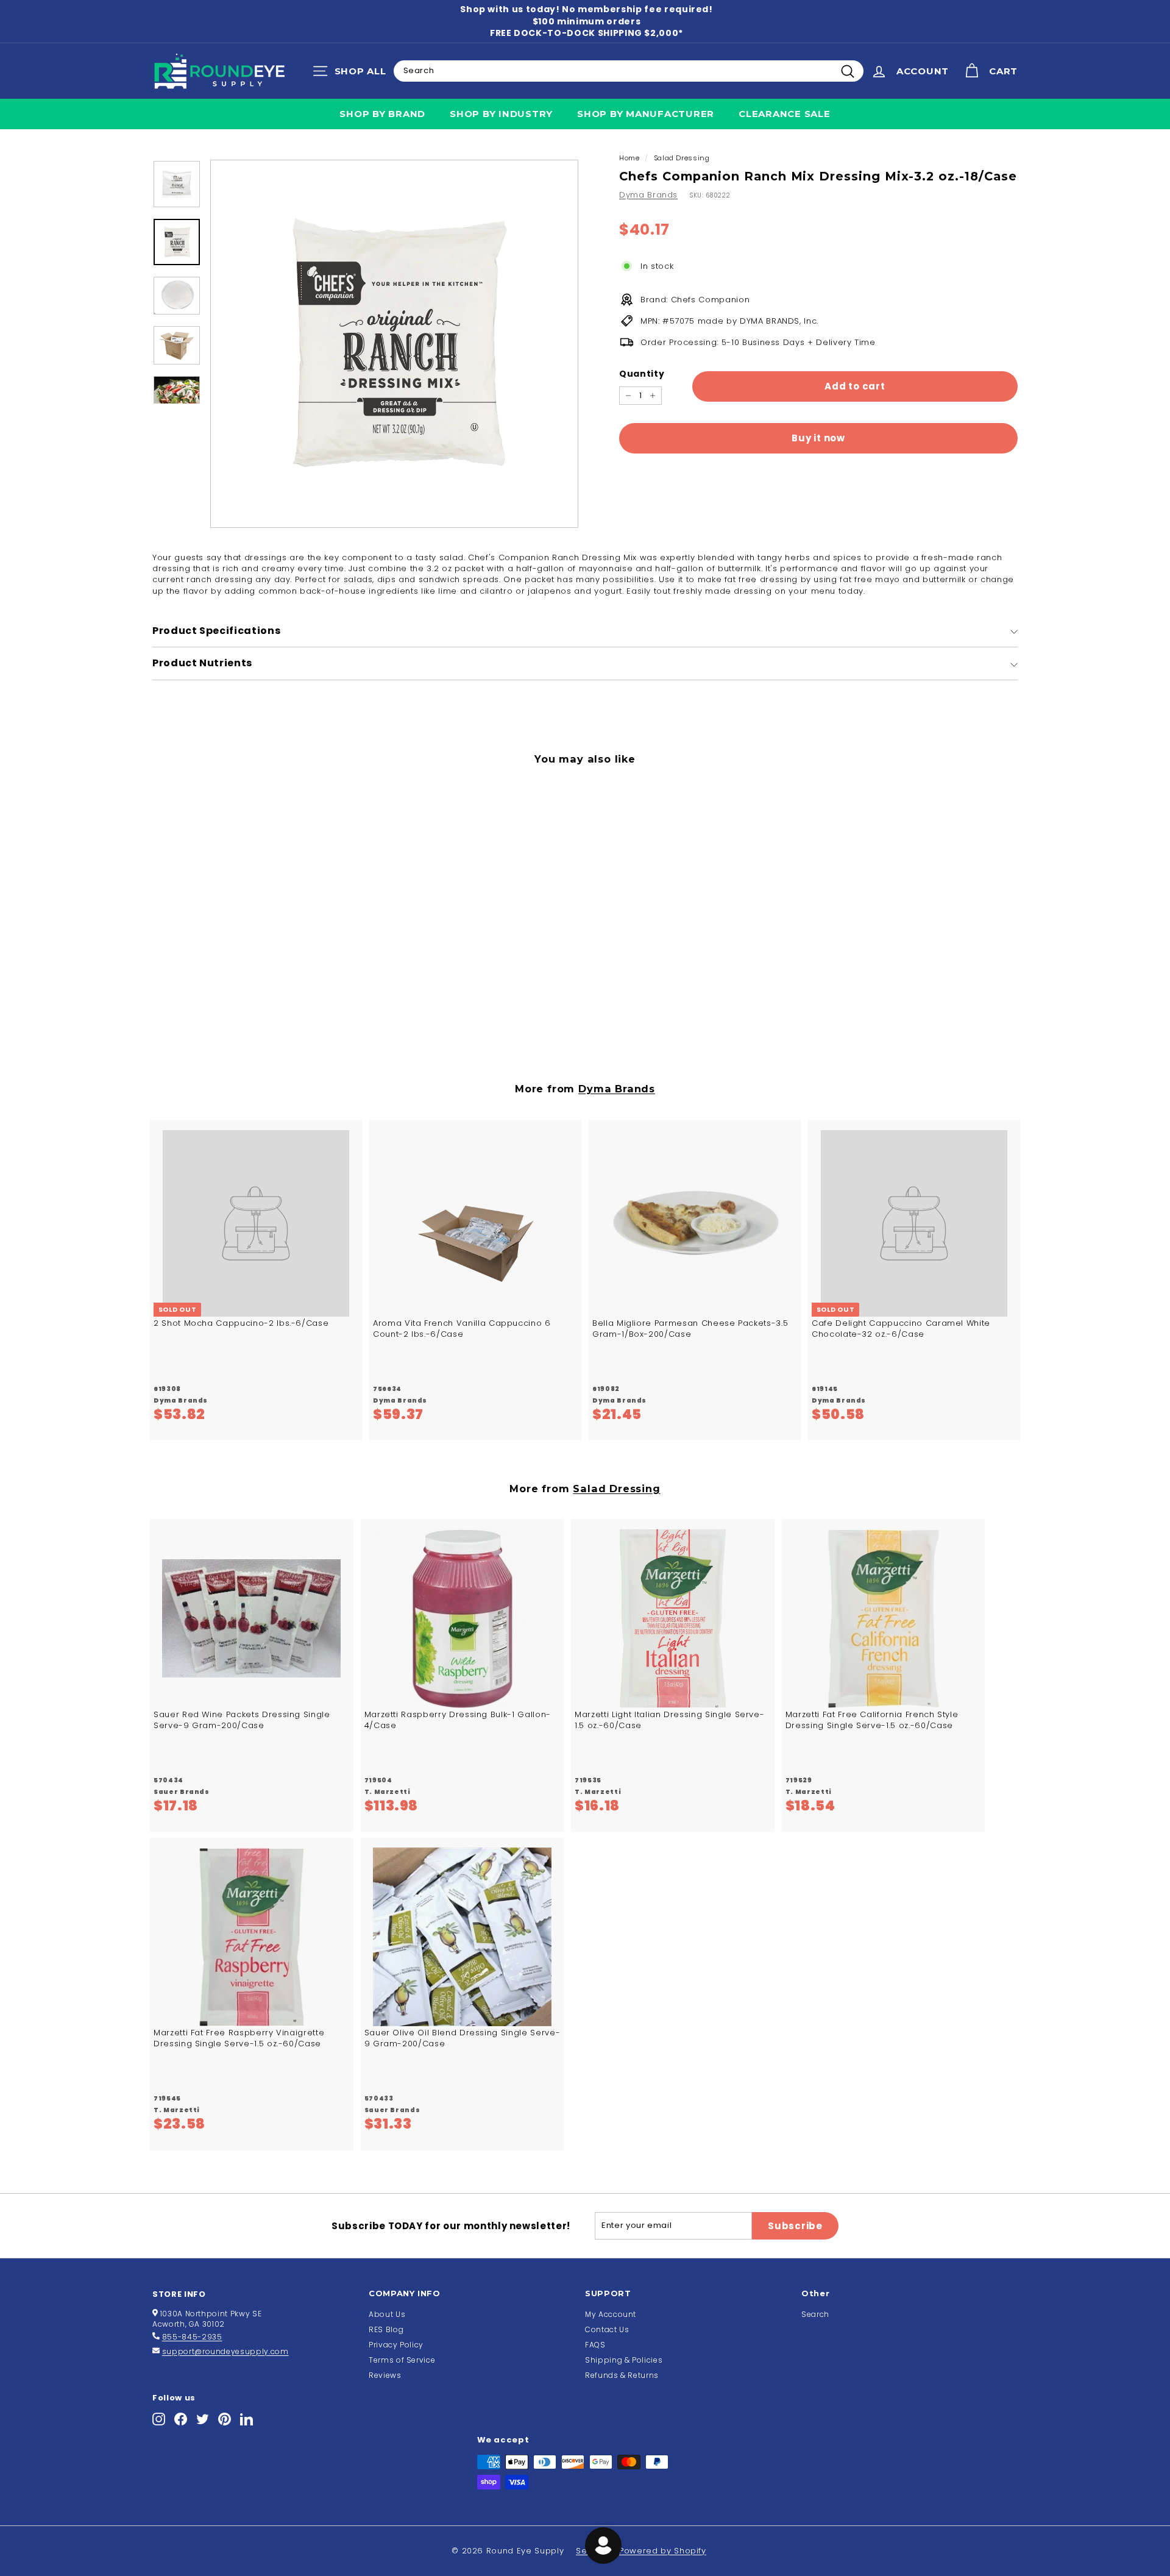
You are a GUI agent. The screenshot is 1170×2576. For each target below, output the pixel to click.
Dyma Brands (648, 195)
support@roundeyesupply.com (225, 2351)
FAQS (595, 2345)
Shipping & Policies (624, 2360)
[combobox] (629, 71)
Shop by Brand (382, 114)
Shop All (353, 74)
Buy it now (818, 438)
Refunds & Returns (622, 2375)
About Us (387, 2314)
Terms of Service (402, 2360)
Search (815, 2314)
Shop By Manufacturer (646, 114)
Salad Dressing (682, 158)
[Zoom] (394, 344)
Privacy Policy (396, 2345)
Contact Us (607, 2329)
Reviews (385, 2375)
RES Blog (386, 2329)
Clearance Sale (785, 114)
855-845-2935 (192, 2337)
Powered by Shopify (663, 2551)
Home (629, 158)
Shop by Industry (501, 114)
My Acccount (611, 2314)
